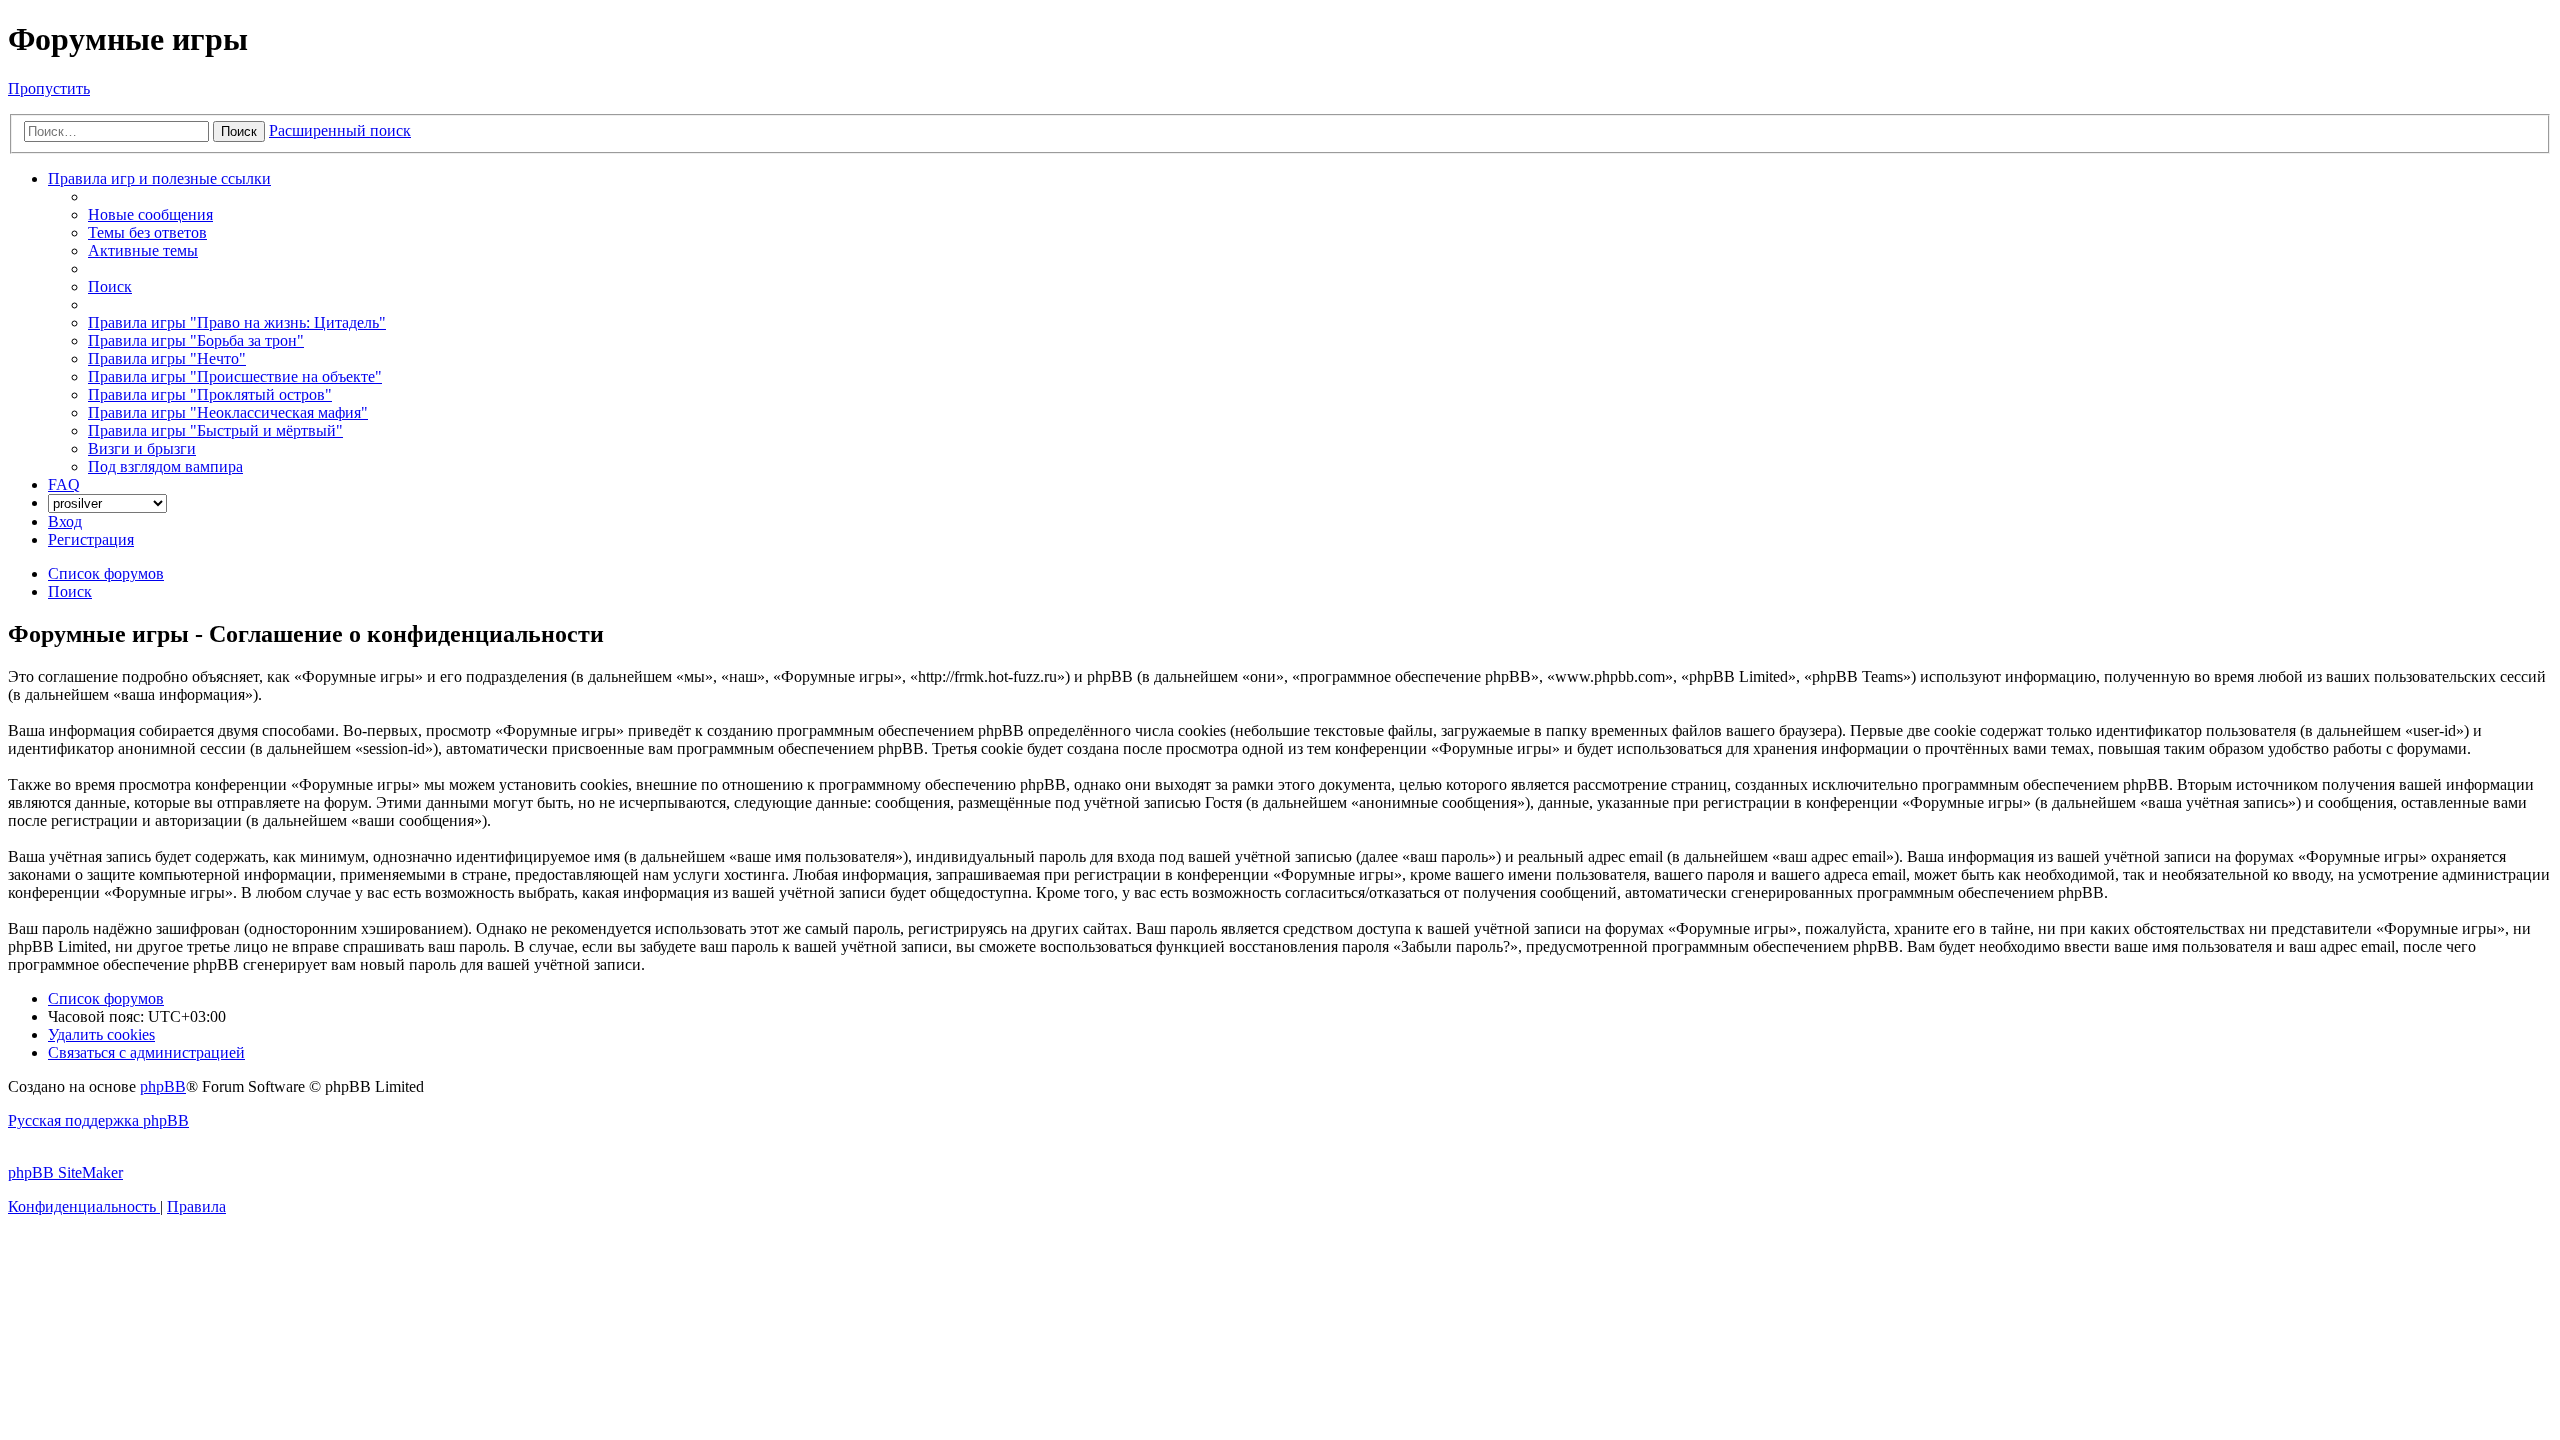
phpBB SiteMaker (65, 1172)
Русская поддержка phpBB (98, 1120)
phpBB (163, 1086)
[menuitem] (150, 214)
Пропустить (49, 88)
